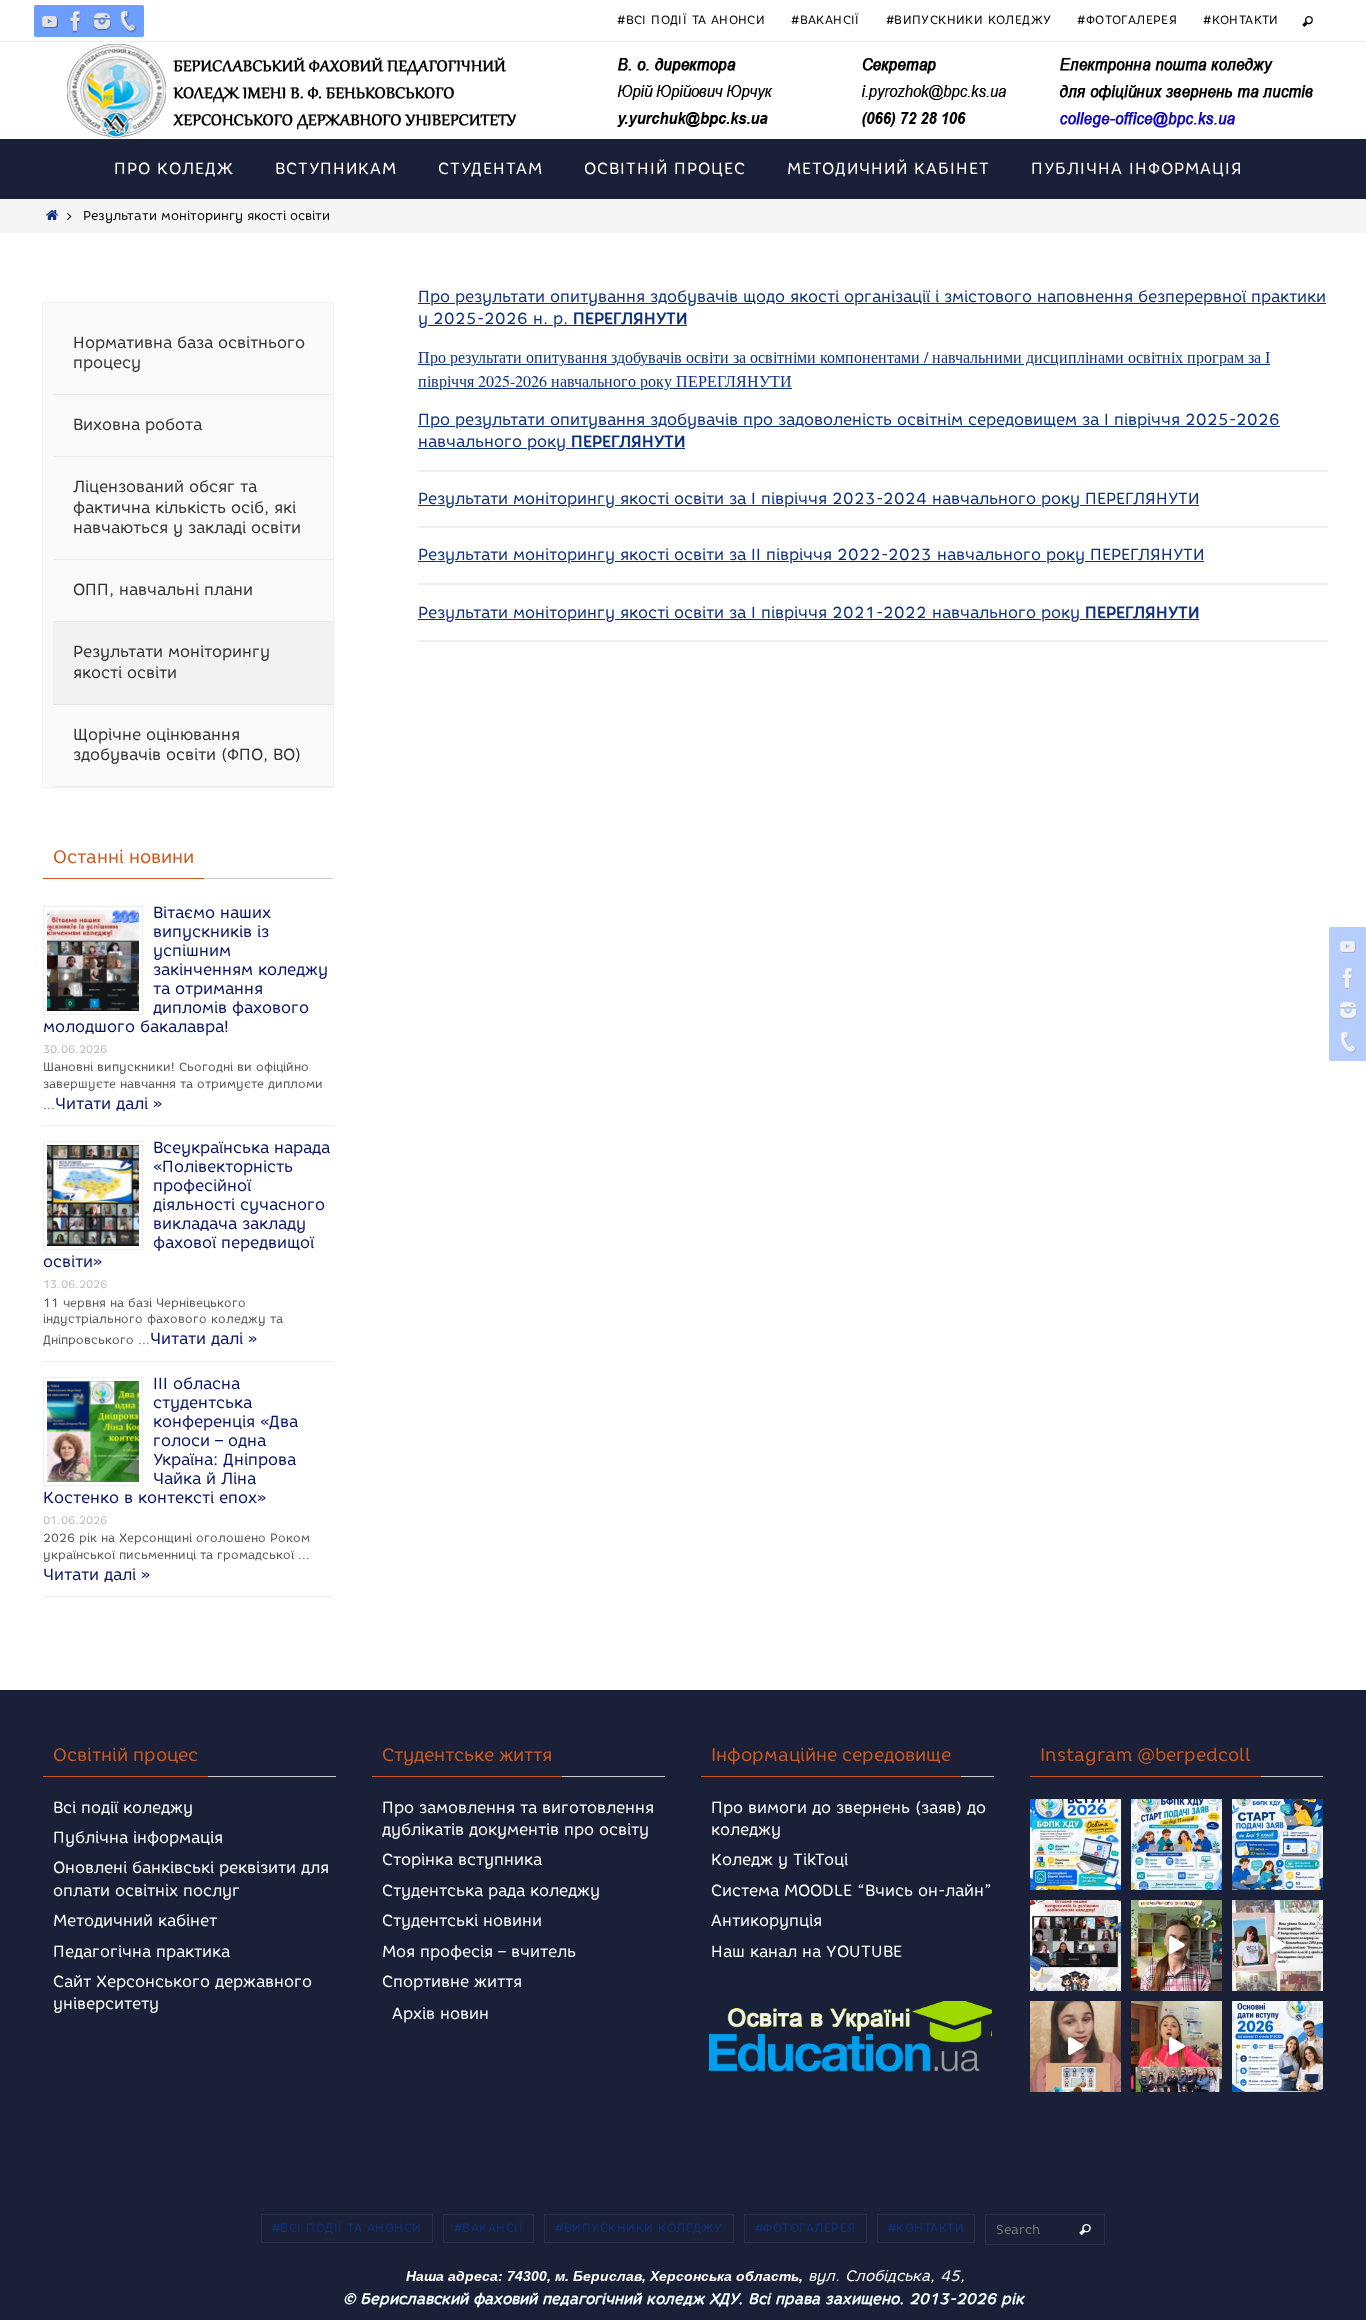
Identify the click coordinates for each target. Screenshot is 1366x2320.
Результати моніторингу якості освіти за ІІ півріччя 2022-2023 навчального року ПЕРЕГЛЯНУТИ (811, 554)
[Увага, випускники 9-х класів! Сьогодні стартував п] (1277, 1844)
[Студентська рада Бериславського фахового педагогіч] (1075, 2046)
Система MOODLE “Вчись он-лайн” (851, 1890)
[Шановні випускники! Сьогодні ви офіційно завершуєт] (1075, 1945)
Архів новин (440, 2013)
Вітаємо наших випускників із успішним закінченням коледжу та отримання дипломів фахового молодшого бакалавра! (185, 969)
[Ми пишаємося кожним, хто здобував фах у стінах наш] (1277, 1945)
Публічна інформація (138, 1837)
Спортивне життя (452, 1981)
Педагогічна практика (141, 1951)
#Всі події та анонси (691, 19)
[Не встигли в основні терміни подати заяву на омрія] (1075, 1844)
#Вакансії (825, 19)
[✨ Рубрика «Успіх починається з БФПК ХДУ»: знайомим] (1176, 2046)
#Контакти (1241, 19)
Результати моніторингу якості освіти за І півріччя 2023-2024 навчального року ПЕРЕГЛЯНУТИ (808, 498)
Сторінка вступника (462, 1859)
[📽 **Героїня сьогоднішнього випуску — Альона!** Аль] (1176, 1945)
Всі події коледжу (123, 1807)
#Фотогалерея (1127, 19)
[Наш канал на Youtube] (50, 21)
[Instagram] (102, 21)
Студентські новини (462, 1920)
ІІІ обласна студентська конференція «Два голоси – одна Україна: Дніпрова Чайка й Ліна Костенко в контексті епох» (170, 1440)
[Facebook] (76, 21)
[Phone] (128, 21)
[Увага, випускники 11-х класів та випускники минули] (1176, 1844)
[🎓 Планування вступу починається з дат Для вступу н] (1277, 2046)
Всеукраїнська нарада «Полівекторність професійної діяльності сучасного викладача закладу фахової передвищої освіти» (186, 1204)
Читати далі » (108, 1103)
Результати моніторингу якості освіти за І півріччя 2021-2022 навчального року (808, 612)
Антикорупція (766, 1920)
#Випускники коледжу (969, 19)
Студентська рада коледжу (491, 1890)
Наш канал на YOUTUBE (806, 1951)
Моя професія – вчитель (479, 1951)
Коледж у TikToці (779, 1859)
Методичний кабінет (135, 1920)
